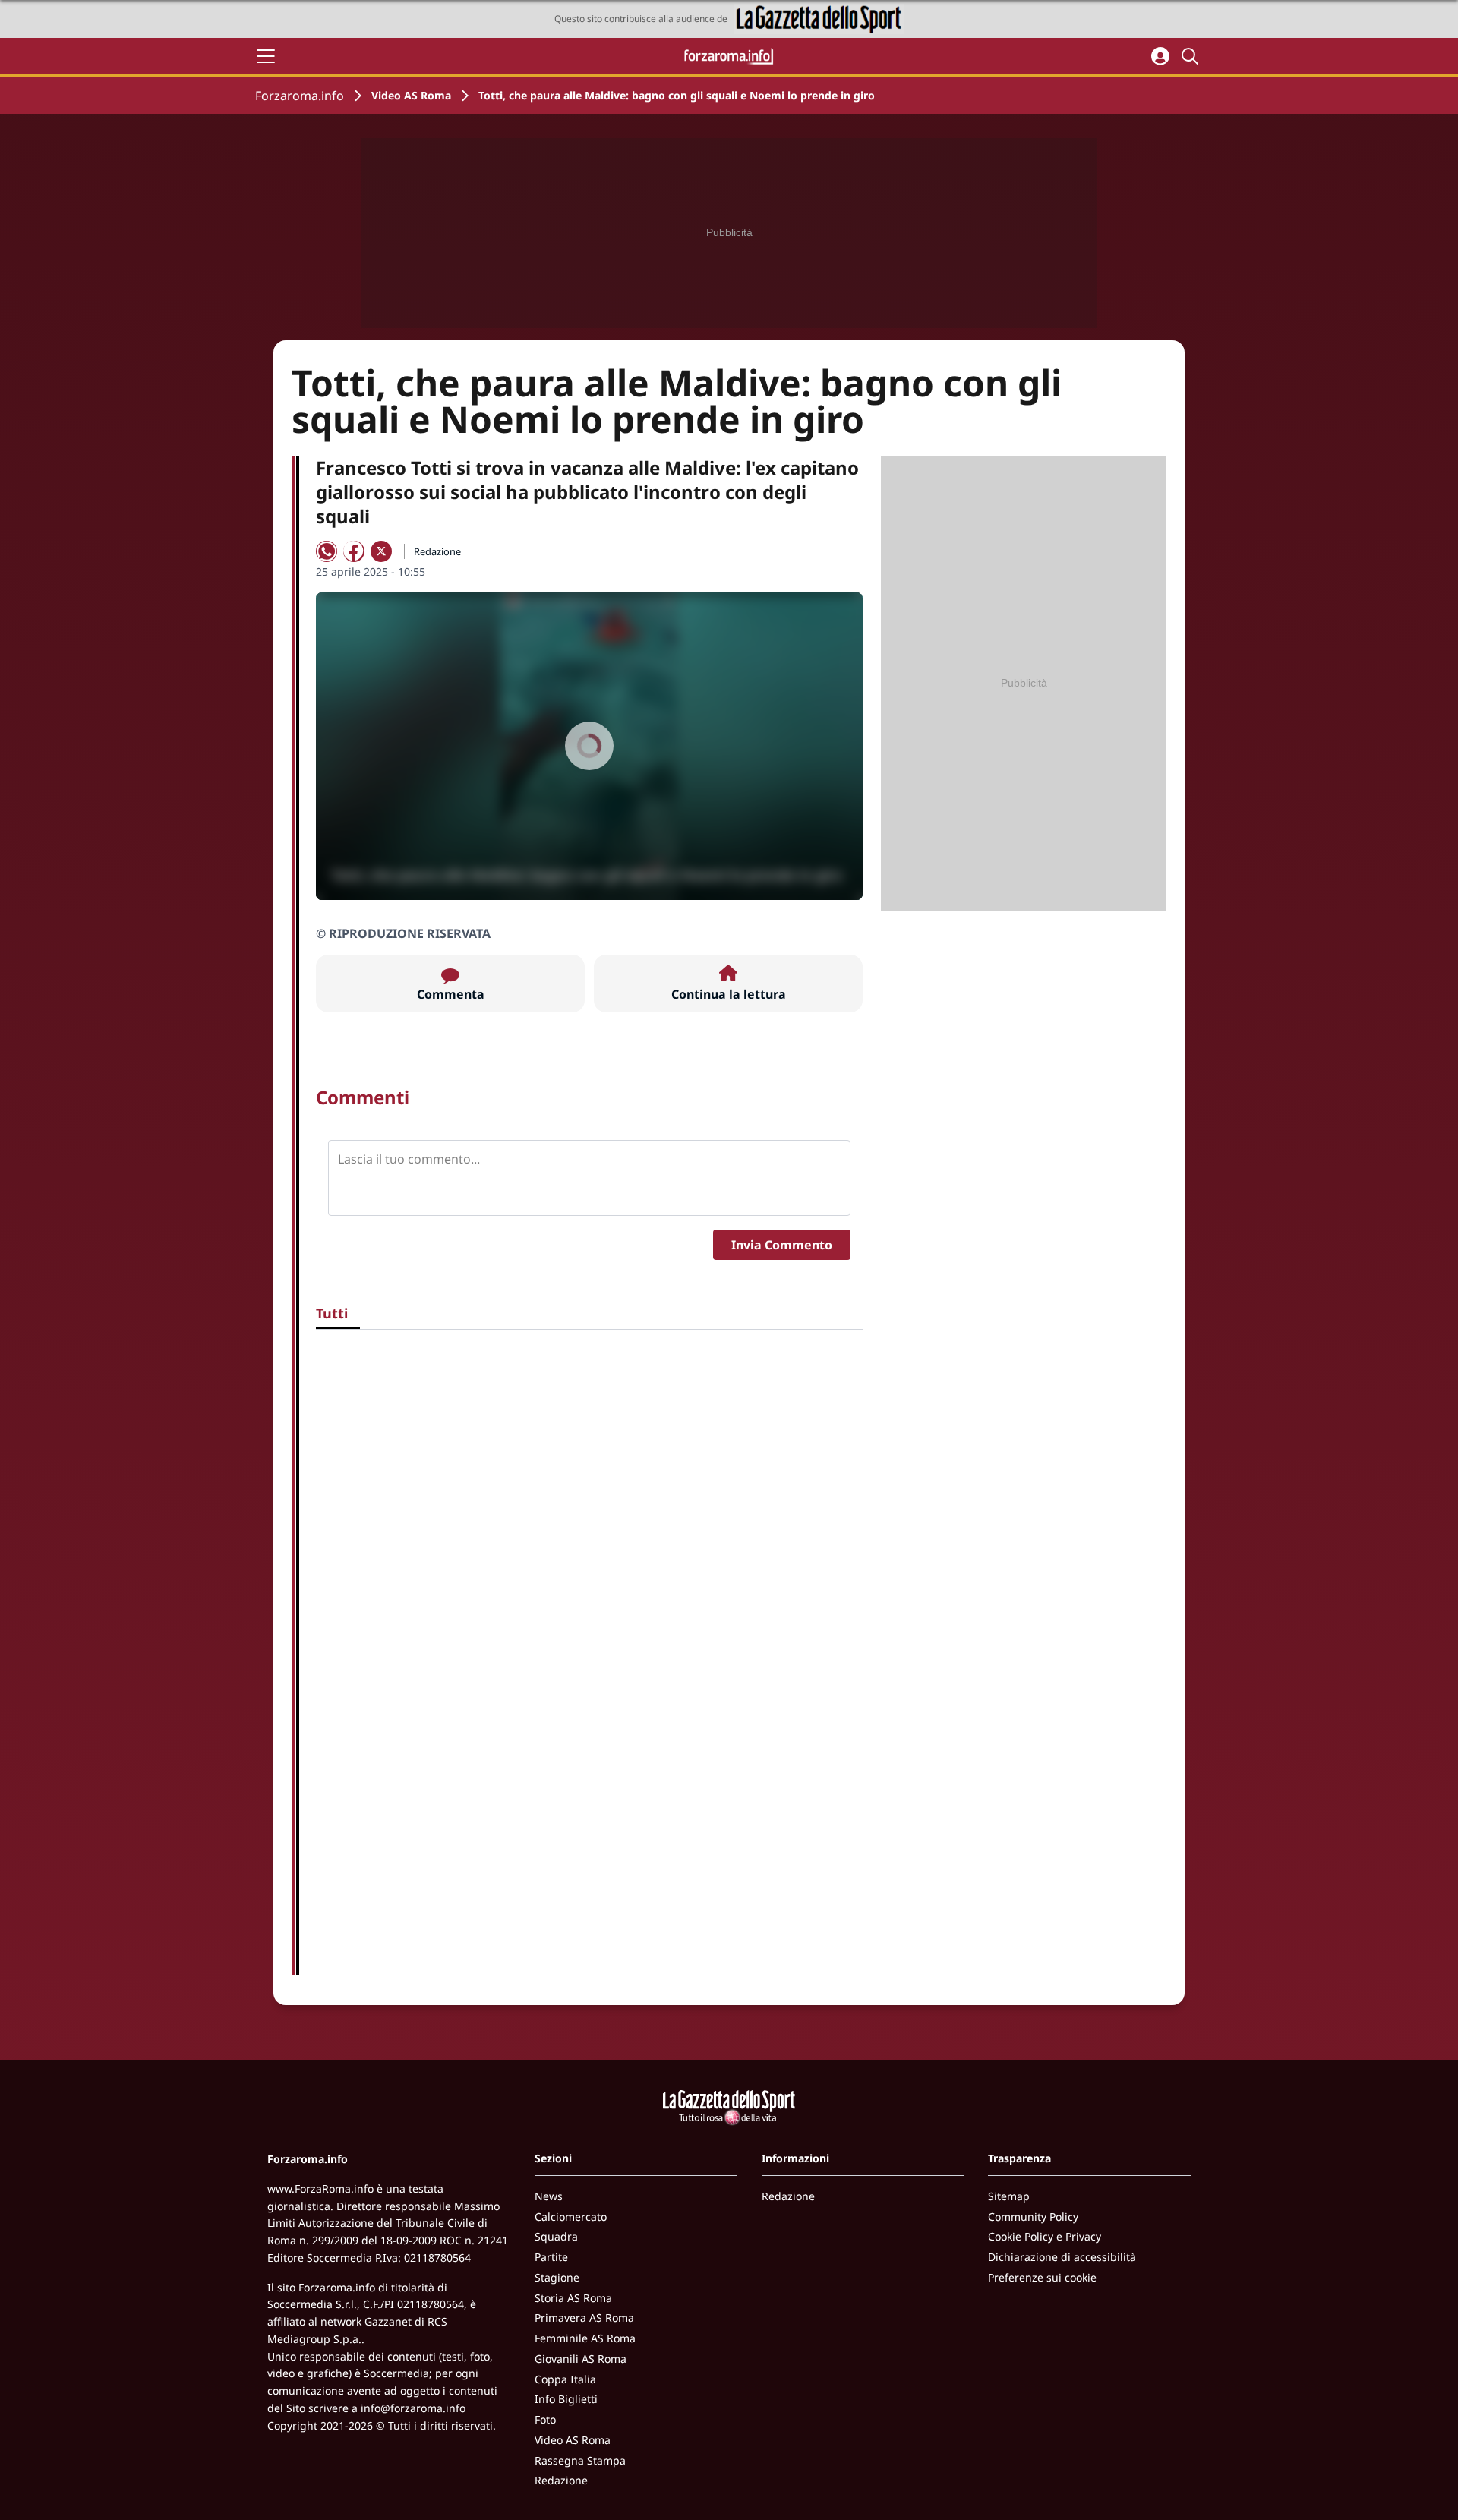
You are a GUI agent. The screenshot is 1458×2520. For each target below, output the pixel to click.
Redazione (561, 2480)
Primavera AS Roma (584, 2318)
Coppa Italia (565, 2379)
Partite (551, 2257)
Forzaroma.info (300, 96)
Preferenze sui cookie (1042, 2277)
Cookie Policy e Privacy (1045, 2236)
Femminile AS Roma (585, 2338)
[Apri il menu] (266, 56)
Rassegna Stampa (580, 2460)
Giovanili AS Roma (581, 2359)
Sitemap (1009, 2196)
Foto (545, 2419)
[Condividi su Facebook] (354, 551)
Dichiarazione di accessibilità (1062, 2257)
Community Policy (1033, 2217)
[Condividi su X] (381, 551)
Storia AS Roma (573, 2298)
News (549, 2196)
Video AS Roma (411, 95)
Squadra (556, 2236)
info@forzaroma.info (413, 2408)
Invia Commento (782, 1245)
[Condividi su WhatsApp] (327, 551)
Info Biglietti (566, 2399)
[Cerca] (1192, 56)
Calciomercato (571, 2217)
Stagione (557, 2277)
